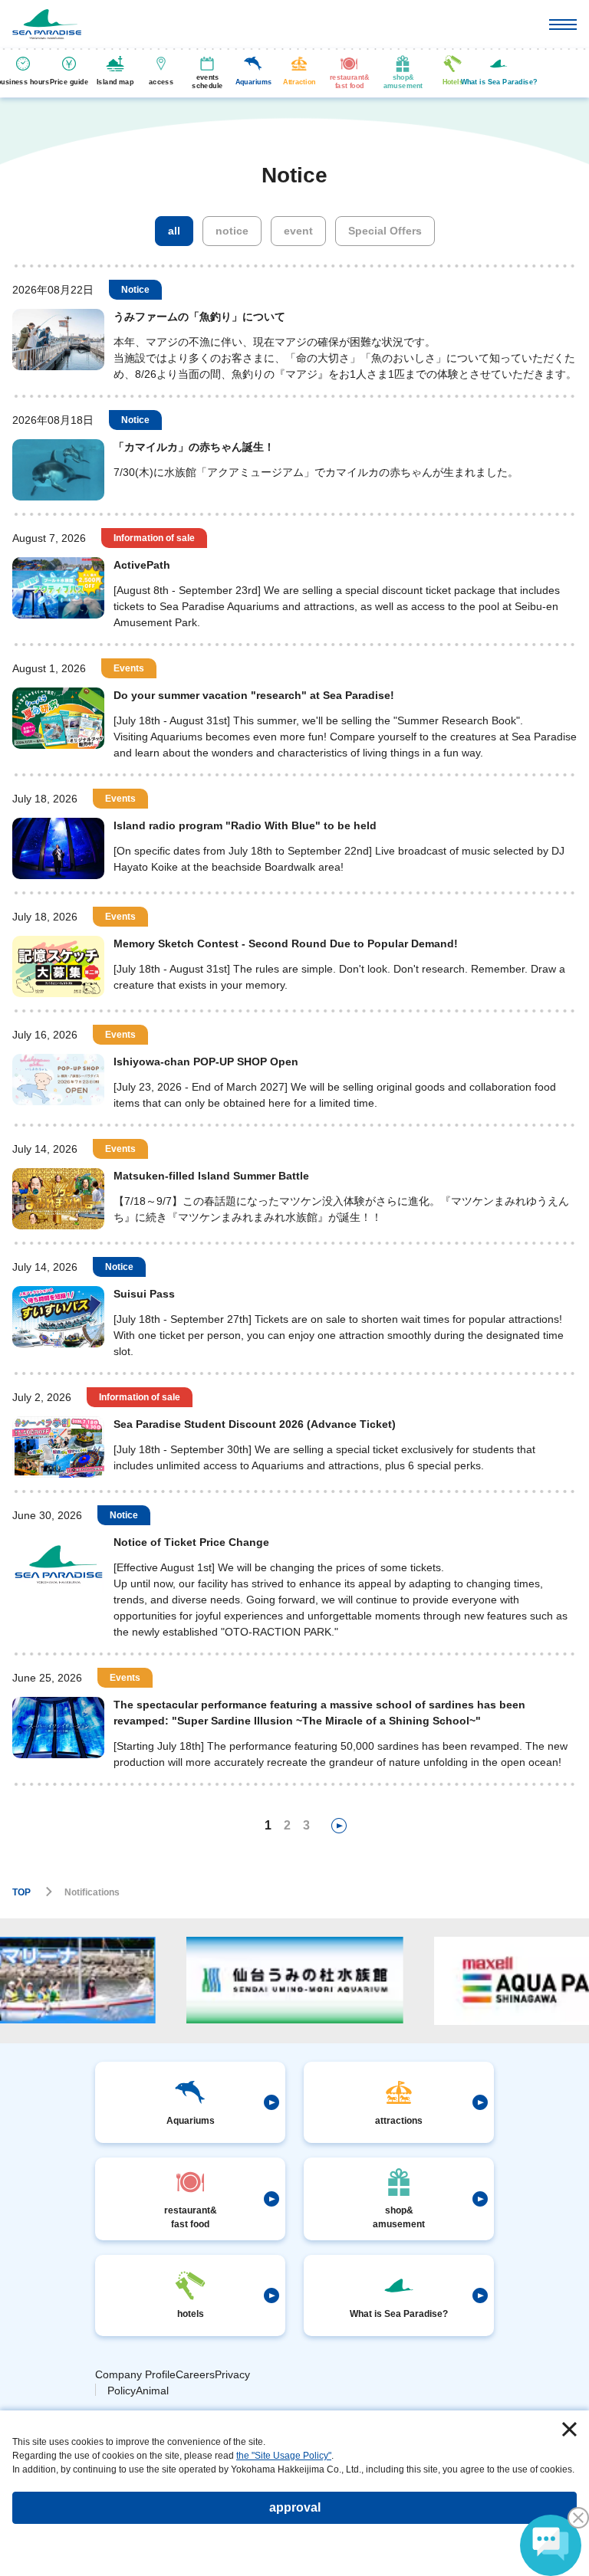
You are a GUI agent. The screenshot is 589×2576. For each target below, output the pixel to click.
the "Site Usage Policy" (284, 2456)
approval (295, 2507)
